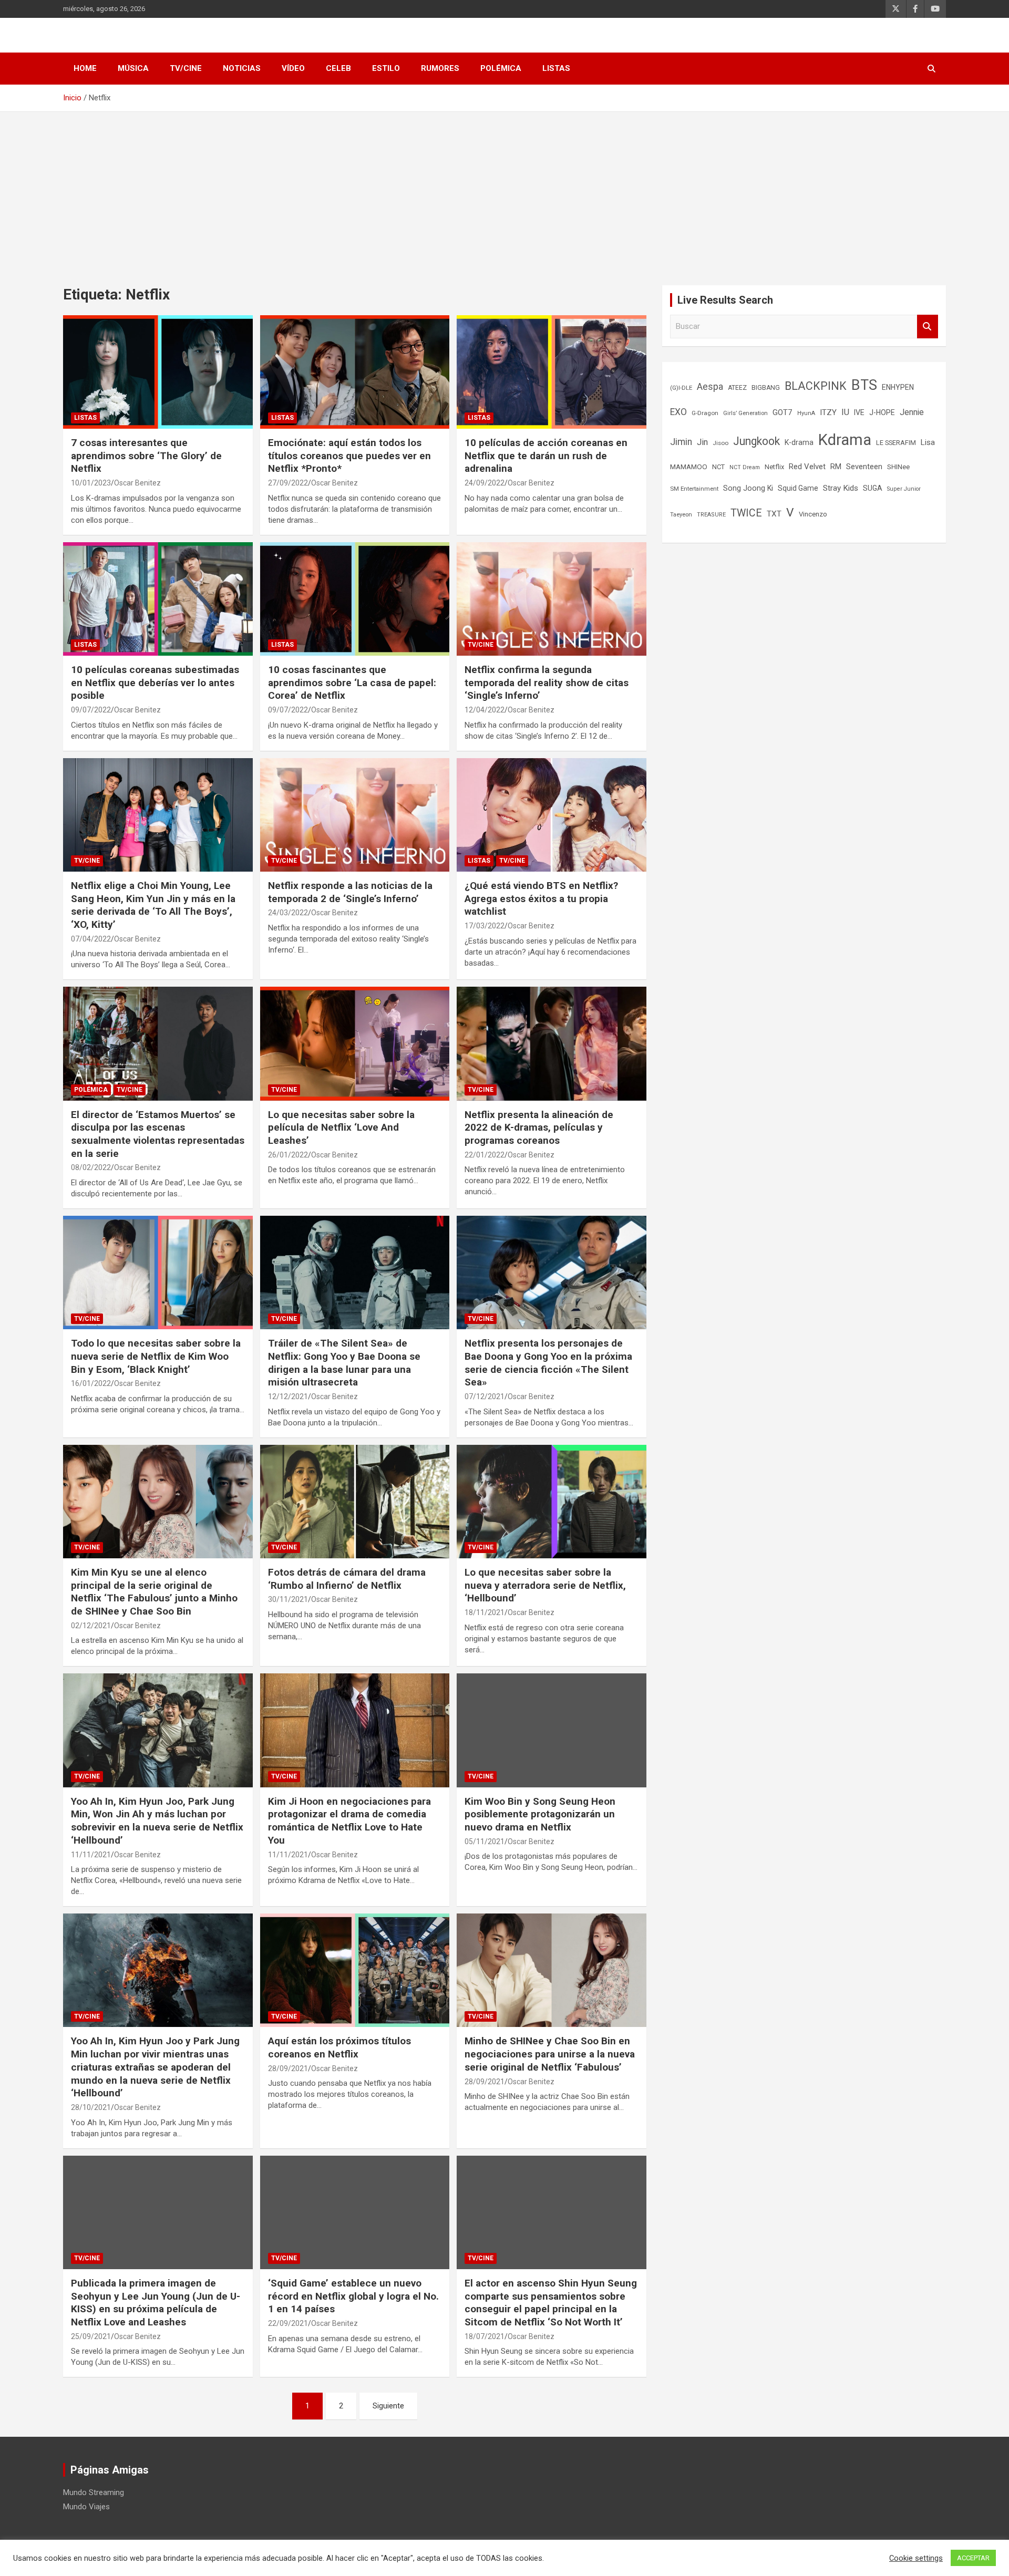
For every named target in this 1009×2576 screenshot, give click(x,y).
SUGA (873, 488)
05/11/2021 (485, 1842)
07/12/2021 (485, 1396)
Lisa (928, 442)
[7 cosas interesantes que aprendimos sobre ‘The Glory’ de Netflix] (158, 372)
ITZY (828, 412)
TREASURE (711, 515)
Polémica (501, 68)
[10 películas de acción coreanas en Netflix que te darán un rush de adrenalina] (552, 372)
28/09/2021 (288, 2068)
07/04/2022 (91, 939)
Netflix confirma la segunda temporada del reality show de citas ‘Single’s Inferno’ (547, 682)
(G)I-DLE (681, 388)
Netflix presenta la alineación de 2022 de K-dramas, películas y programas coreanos (539, 1127)
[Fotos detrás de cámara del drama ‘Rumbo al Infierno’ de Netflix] (355, 1502)
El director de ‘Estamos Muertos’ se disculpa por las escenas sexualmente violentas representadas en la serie (158, 1134)
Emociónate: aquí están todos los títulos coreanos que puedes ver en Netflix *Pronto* (349, 456)
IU (845, 412)
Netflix (774, 467)
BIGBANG (766, 388)
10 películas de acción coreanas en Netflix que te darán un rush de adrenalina (546, 456)
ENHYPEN (898, 387)
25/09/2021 (91, 2336)
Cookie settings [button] (916, 2558)
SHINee (898, 467)
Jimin (681, 442)
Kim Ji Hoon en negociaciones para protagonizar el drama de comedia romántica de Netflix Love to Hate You (349, 1821)
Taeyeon (681, 515)
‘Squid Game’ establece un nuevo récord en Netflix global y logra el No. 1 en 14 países (353, 2296)
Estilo (386, 68)
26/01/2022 (288, 1155)
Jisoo (720, 443)
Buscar (928, 327)
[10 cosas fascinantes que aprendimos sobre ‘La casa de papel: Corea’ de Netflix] (355, 599)
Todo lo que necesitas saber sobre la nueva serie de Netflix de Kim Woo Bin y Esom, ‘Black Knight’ (156, 1356)
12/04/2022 (485, 710)
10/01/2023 (91, 483)
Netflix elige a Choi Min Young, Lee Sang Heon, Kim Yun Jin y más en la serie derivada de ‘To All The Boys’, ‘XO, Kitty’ (153, 905)
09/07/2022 (91, 710)
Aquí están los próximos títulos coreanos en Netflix (339, 2047)
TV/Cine (186, 68)
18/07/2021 (485, 2336)
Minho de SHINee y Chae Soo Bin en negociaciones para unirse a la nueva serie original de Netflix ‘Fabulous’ (550, 2054)
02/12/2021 (91, 1626)
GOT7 (783, 412)
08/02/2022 (91, 1167)
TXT (774, 514)
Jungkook (756, 441)
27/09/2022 (288, 483)
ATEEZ (737, 388)
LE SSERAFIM (896, 443)
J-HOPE (882, 412)
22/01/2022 (485, 1155)
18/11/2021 (485, 1612)
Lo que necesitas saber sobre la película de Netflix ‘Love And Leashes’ (341, 1127)
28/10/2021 (91, 2107)
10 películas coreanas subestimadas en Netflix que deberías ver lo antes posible (155, 682)
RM (836, 467)
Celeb (338, 68)
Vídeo (293, 68)
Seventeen (864, 467)
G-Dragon (705, 413)
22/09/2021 (288, 2323)
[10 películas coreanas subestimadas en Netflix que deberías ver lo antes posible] (158, 599)
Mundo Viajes (86, 2507)
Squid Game (798, 488)
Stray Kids (841, 488)
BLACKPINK (816, 386)
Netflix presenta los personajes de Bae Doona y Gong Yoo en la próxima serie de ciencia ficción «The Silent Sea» (548, 1363)
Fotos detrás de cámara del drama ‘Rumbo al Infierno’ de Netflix (347, 1579)
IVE (859, 412)
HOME (85, 68)
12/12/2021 (288, 1396)
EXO (678, 412)
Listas (556, 68)
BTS (864, 385)
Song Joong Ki (748, 488)
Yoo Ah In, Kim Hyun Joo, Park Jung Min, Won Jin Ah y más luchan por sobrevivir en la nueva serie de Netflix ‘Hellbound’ (157, 1821)
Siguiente (388, 2406)
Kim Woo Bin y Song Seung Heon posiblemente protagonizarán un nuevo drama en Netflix (540, 1814)
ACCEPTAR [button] (973, 2558)
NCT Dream (745, 467)
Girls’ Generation (745, 413)
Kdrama (845, 440)
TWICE (746, 513)
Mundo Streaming (94, 2492)
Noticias (242, 68)
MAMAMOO (689, 467)
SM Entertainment (694, 489)
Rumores (440, 68)
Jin (702, 442)
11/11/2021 (91, 1855)
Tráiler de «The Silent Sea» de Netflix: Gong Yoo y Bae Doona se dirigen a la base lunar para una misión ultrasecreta (344, 1363)
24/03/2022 (288, 913)
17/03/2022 (485, 926)
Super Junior (904, 489)
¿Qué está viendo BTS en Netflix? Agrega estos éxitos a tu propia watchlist (541, 898)
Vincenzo (813, 514)
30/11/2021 (288, 1599)
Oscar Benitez (137, 483)
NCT (718, 467)
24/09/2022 (485, 483)
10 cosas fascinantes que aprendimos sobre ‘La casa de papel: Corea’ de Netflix (352, 682)
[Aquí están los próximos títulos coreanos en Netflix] (355, 1970)
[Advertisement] (504, 191)
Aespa (710, 387)
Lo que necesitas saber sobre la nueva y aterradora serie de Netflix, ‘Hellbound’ (545, 1585)
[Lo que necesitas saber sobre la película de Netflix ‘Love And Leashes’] (355, 1044)
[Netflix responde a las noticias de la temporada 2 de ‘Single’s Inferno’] (355, 815)
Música (133, 68)
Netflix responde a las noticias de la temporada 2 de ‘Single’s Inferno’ (350, 892)
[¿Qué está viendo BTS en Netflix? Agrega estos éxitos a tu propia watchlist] (552, 815)
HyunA (806, 413)
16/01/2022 (91, 1383)
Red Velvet (807, 467)
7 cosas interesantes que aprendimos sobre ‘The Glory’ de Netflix (146, 456)
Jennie (912, 412)
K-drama (799, 442)
